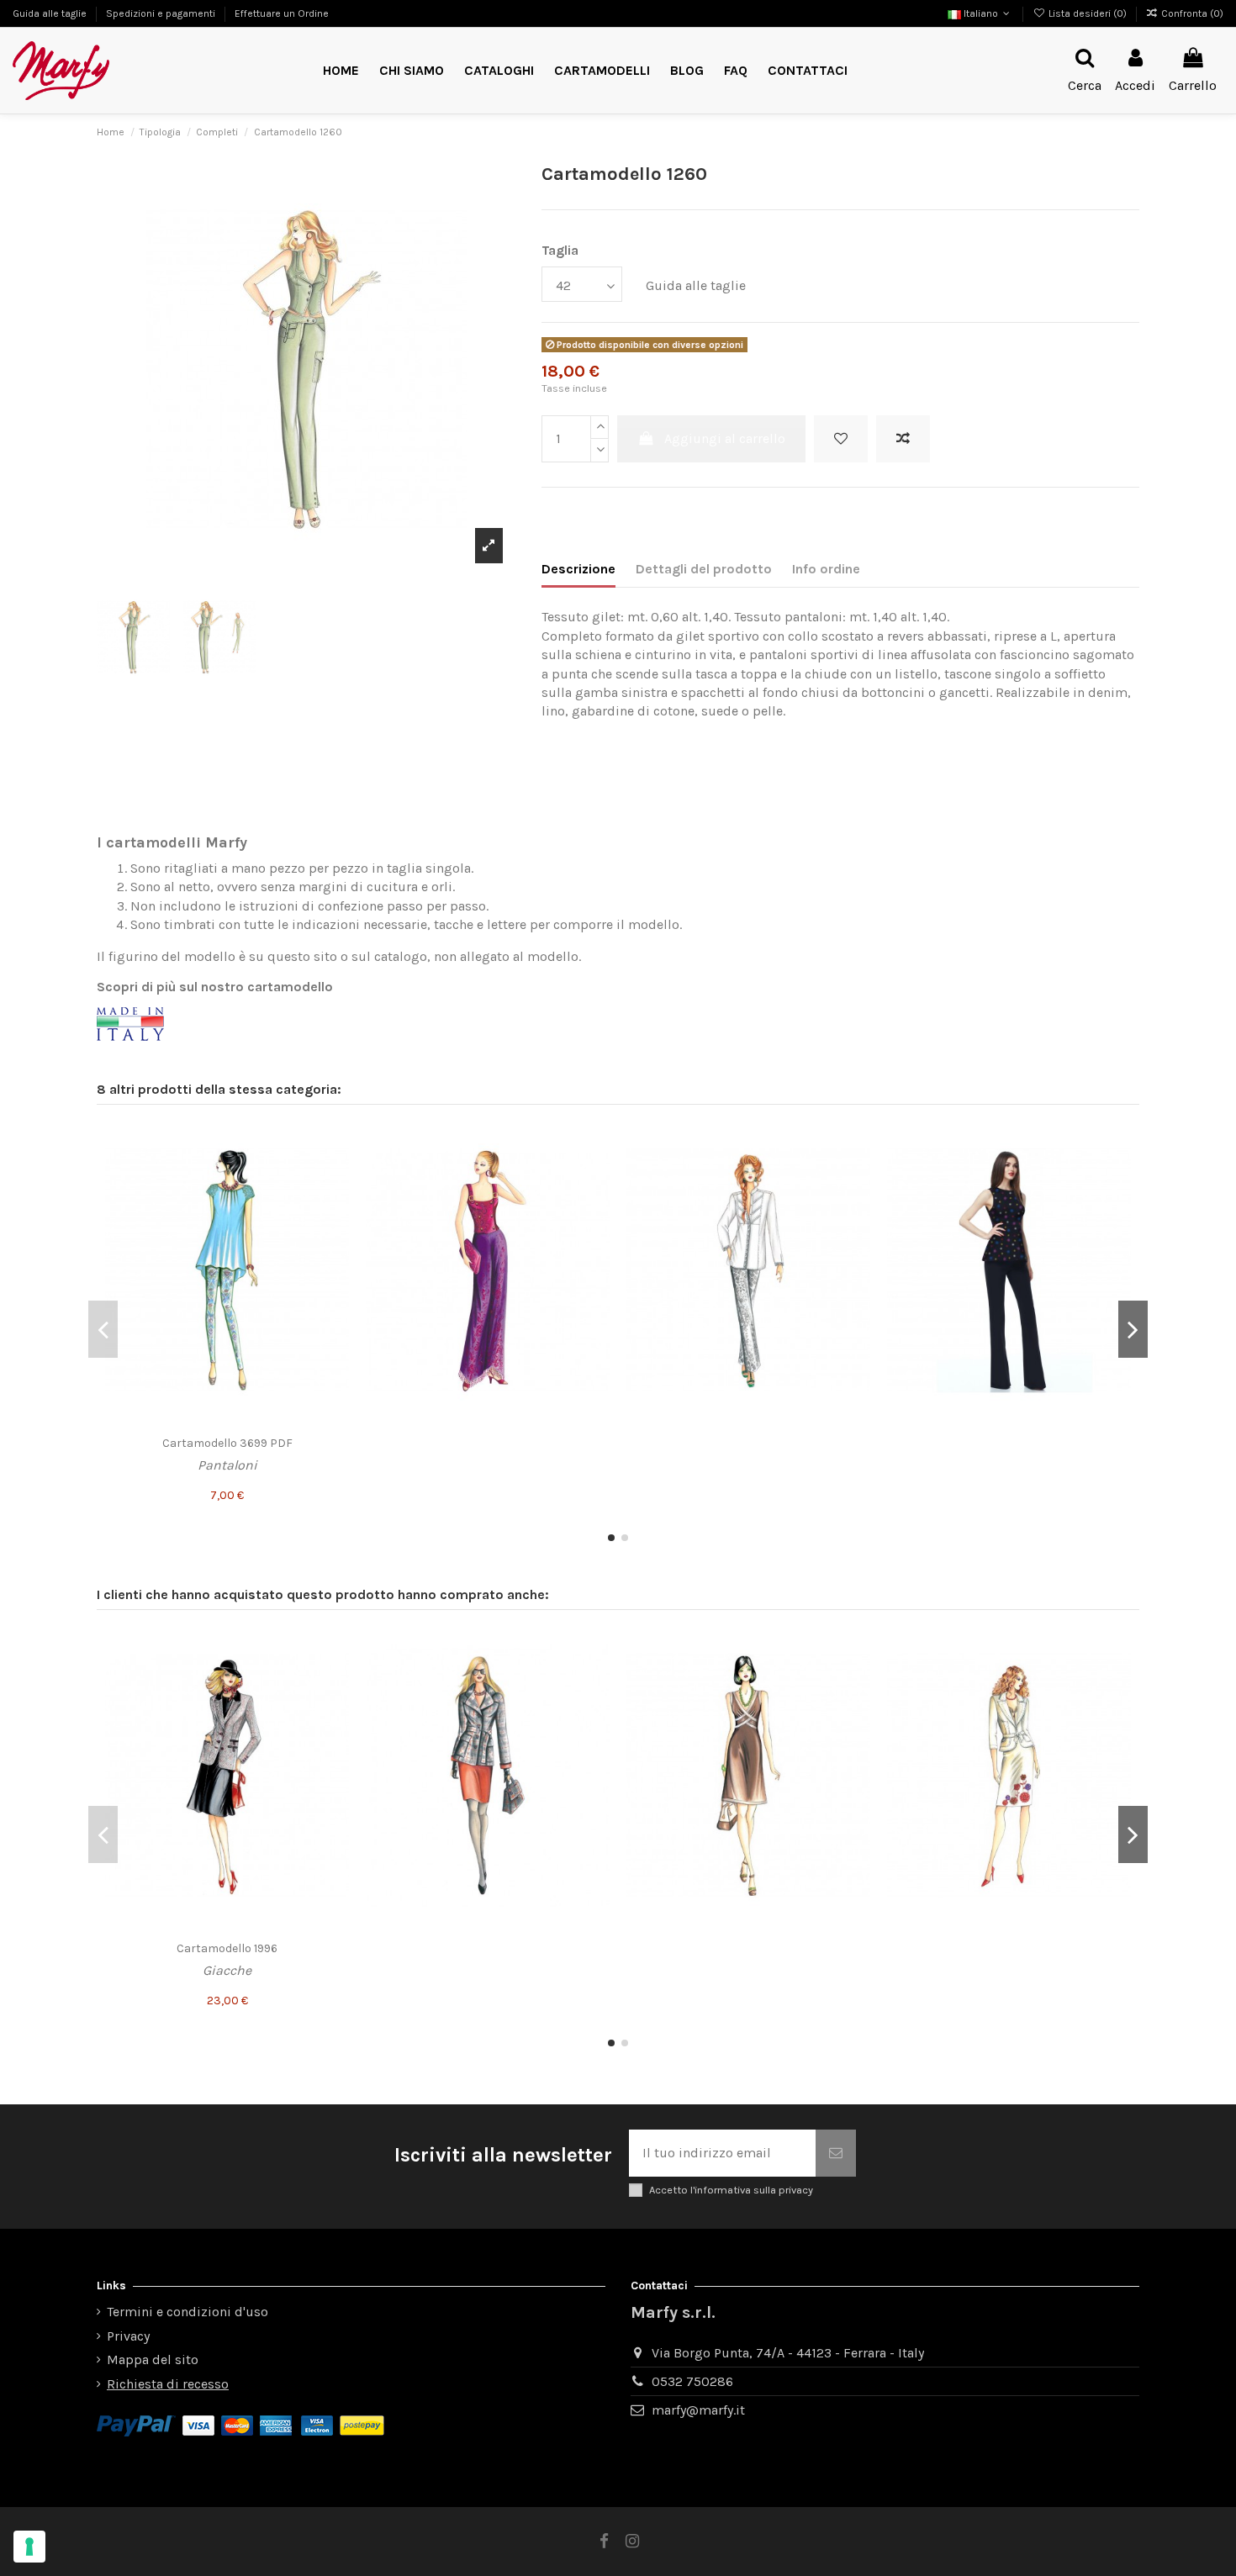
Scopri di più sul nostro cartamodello (215, 987)
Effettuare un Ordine (282, 13)
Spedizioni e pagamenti (162, 13)
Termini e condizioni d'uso (188, 2312)
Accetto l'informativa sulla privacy (731, 2190)
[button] (602, 71)
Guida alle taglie (51, 13)
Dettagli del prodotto (704, 569)
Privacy (128, 2336)
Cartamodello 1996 (227, 1948)
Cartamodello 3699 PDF (227, 1443)
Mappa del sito (153, 2360)
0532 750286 (692, 2381)
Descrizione (578, 569)
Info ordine (826, 569)
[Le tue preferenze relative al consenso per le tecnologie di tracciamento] (29, 2547)
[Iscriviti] (836, 2153)
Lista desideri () (1087, 13)
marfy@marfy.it (698, 2410)
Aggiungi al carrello (725, 438)
